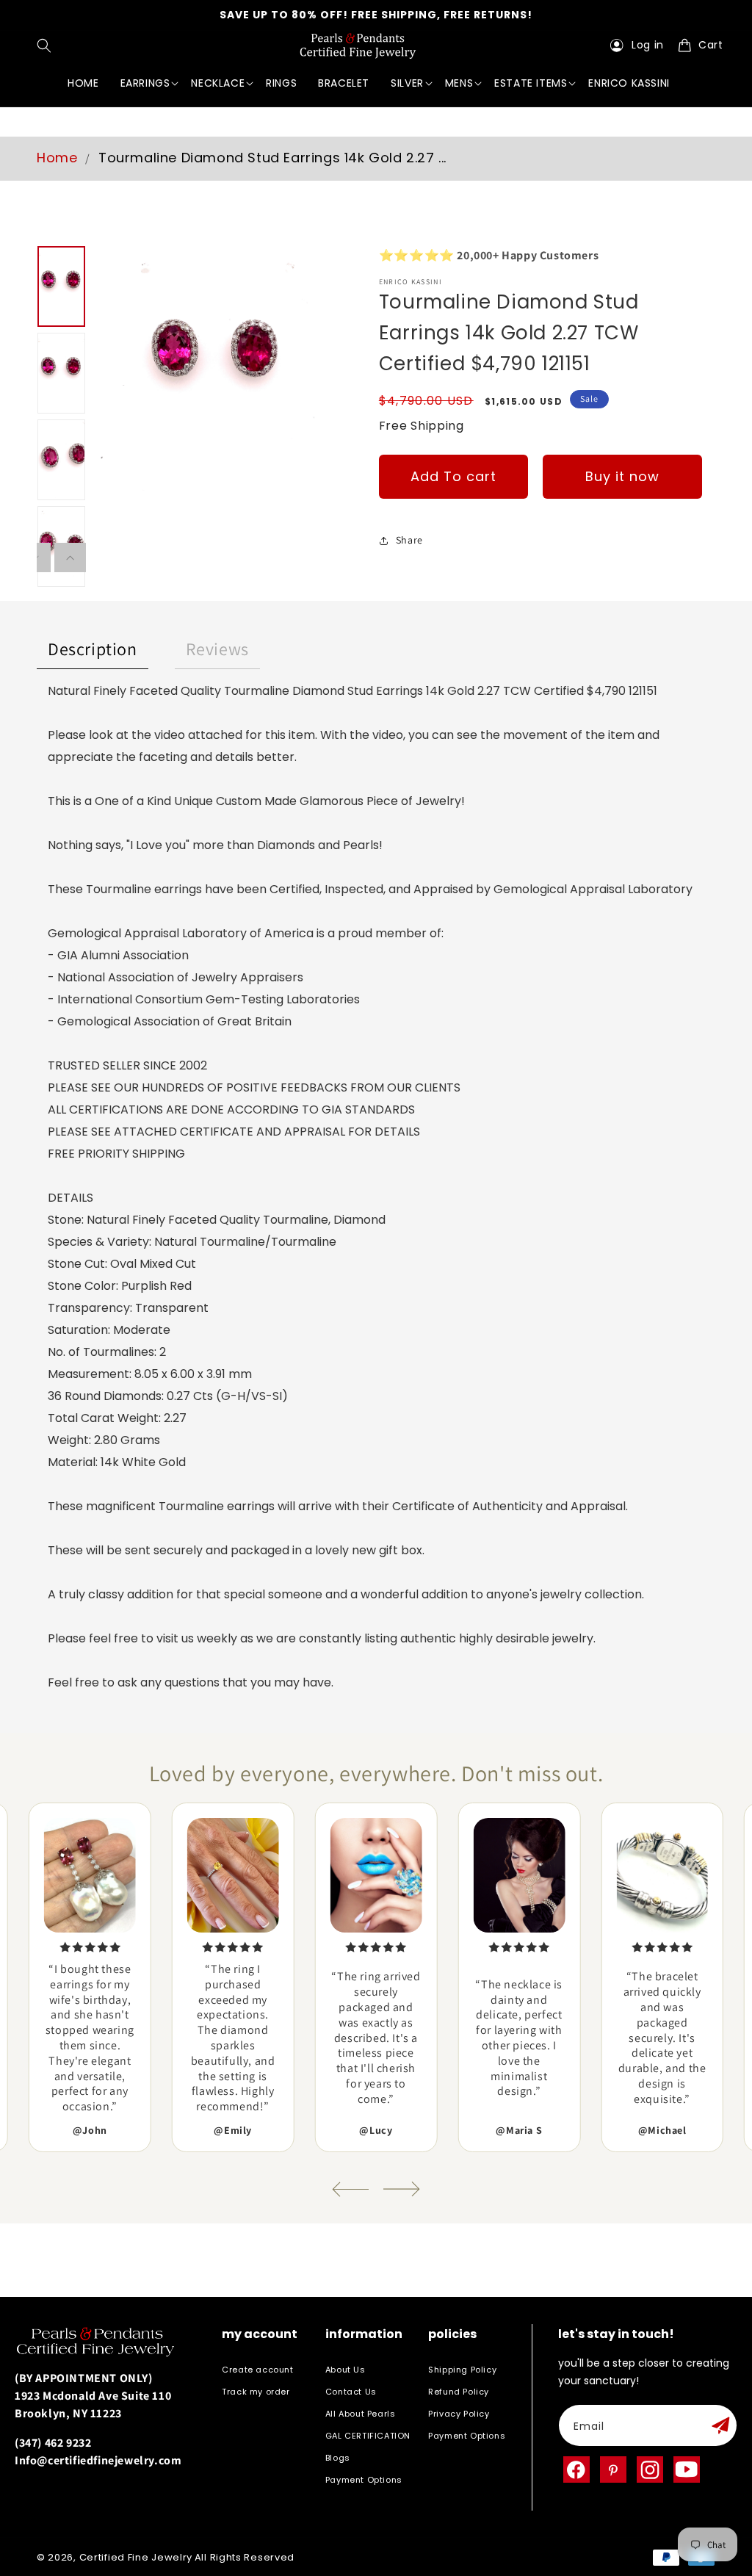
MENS (459, 83)
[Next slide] (402, 2189)
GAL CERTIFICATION (368, 2436)
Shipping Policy (462, 2370)
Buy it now (622, 476)
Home (57, 158)
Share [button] (409, 540)
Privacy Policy (459, 2414)
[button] (47, 46)
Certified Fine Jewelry (136, 2557)
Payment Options (364, 2480)
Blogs (338, 2458)
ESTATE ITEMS (531, 83)
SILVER (407, 83)
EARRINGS (145, 83)
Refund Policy (459, 2392)
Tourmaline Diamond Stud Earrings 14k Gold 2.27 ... (272, 158)
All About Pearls (361, 2414)
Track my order (256, 2392)
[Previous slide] (350, 2189)
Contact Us (351, 2392)
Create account (257, 2370)
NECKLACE (218, 83)
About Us (346, 2370)
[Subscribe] (720, 2425)
